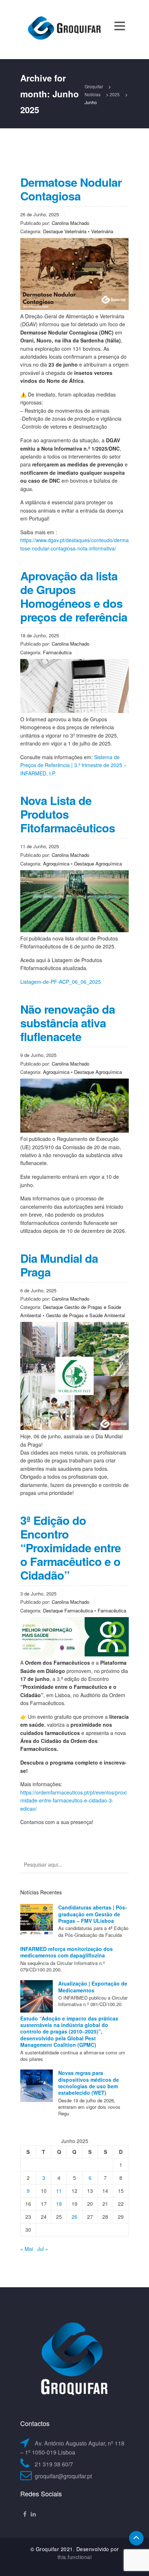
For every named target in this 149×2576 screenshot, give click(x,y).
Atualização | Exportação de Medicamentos (93, 1987)
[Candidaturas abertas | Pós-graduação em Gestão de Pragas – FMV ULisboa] (37, 1920)
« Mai (27, 2249)
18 (59, 2204)
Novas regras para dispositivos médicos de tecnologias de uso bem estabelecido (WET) (89, 2083)
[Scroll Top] (136, 2538)
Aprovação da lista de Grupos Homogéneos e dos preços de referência (74, 596)
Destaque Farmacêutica (68, 1610)
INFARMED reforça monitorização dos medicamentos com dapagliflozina (67, 1952)
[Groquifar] (64, 29)
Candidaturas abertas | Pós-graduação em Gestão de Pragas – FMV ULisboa (93, 1914)
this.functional (75, 2557)
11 (59, 2191)
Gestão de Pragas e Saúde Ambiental (86, 1315)
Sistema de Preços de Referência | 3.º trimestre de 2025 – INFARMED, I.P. (73, 765)
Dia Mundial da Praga (59, 1265)
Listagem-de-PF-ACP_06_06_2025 (61, 982)
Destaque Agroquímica (98, 864)
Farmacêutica (57, 652)
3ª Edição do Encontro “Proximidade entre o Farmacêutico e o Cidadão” (71, 1548)
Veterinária (102, 231)
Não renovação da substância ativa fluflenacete (68, 1023)
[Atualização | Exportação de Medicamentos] (37, 1996)
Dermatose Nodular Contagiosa (71, 189)
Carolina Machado (71, 223)
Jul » (43, 2249)
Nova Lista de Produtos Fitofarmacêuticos (68, 814)
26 (74, 2217)
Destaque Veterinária (65, 231)
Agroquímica (56, 864)
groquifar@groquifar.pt (63, 2476)
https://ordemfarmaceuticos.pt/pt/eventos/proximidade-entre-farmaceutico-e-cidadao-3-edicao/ (73, 1800)
